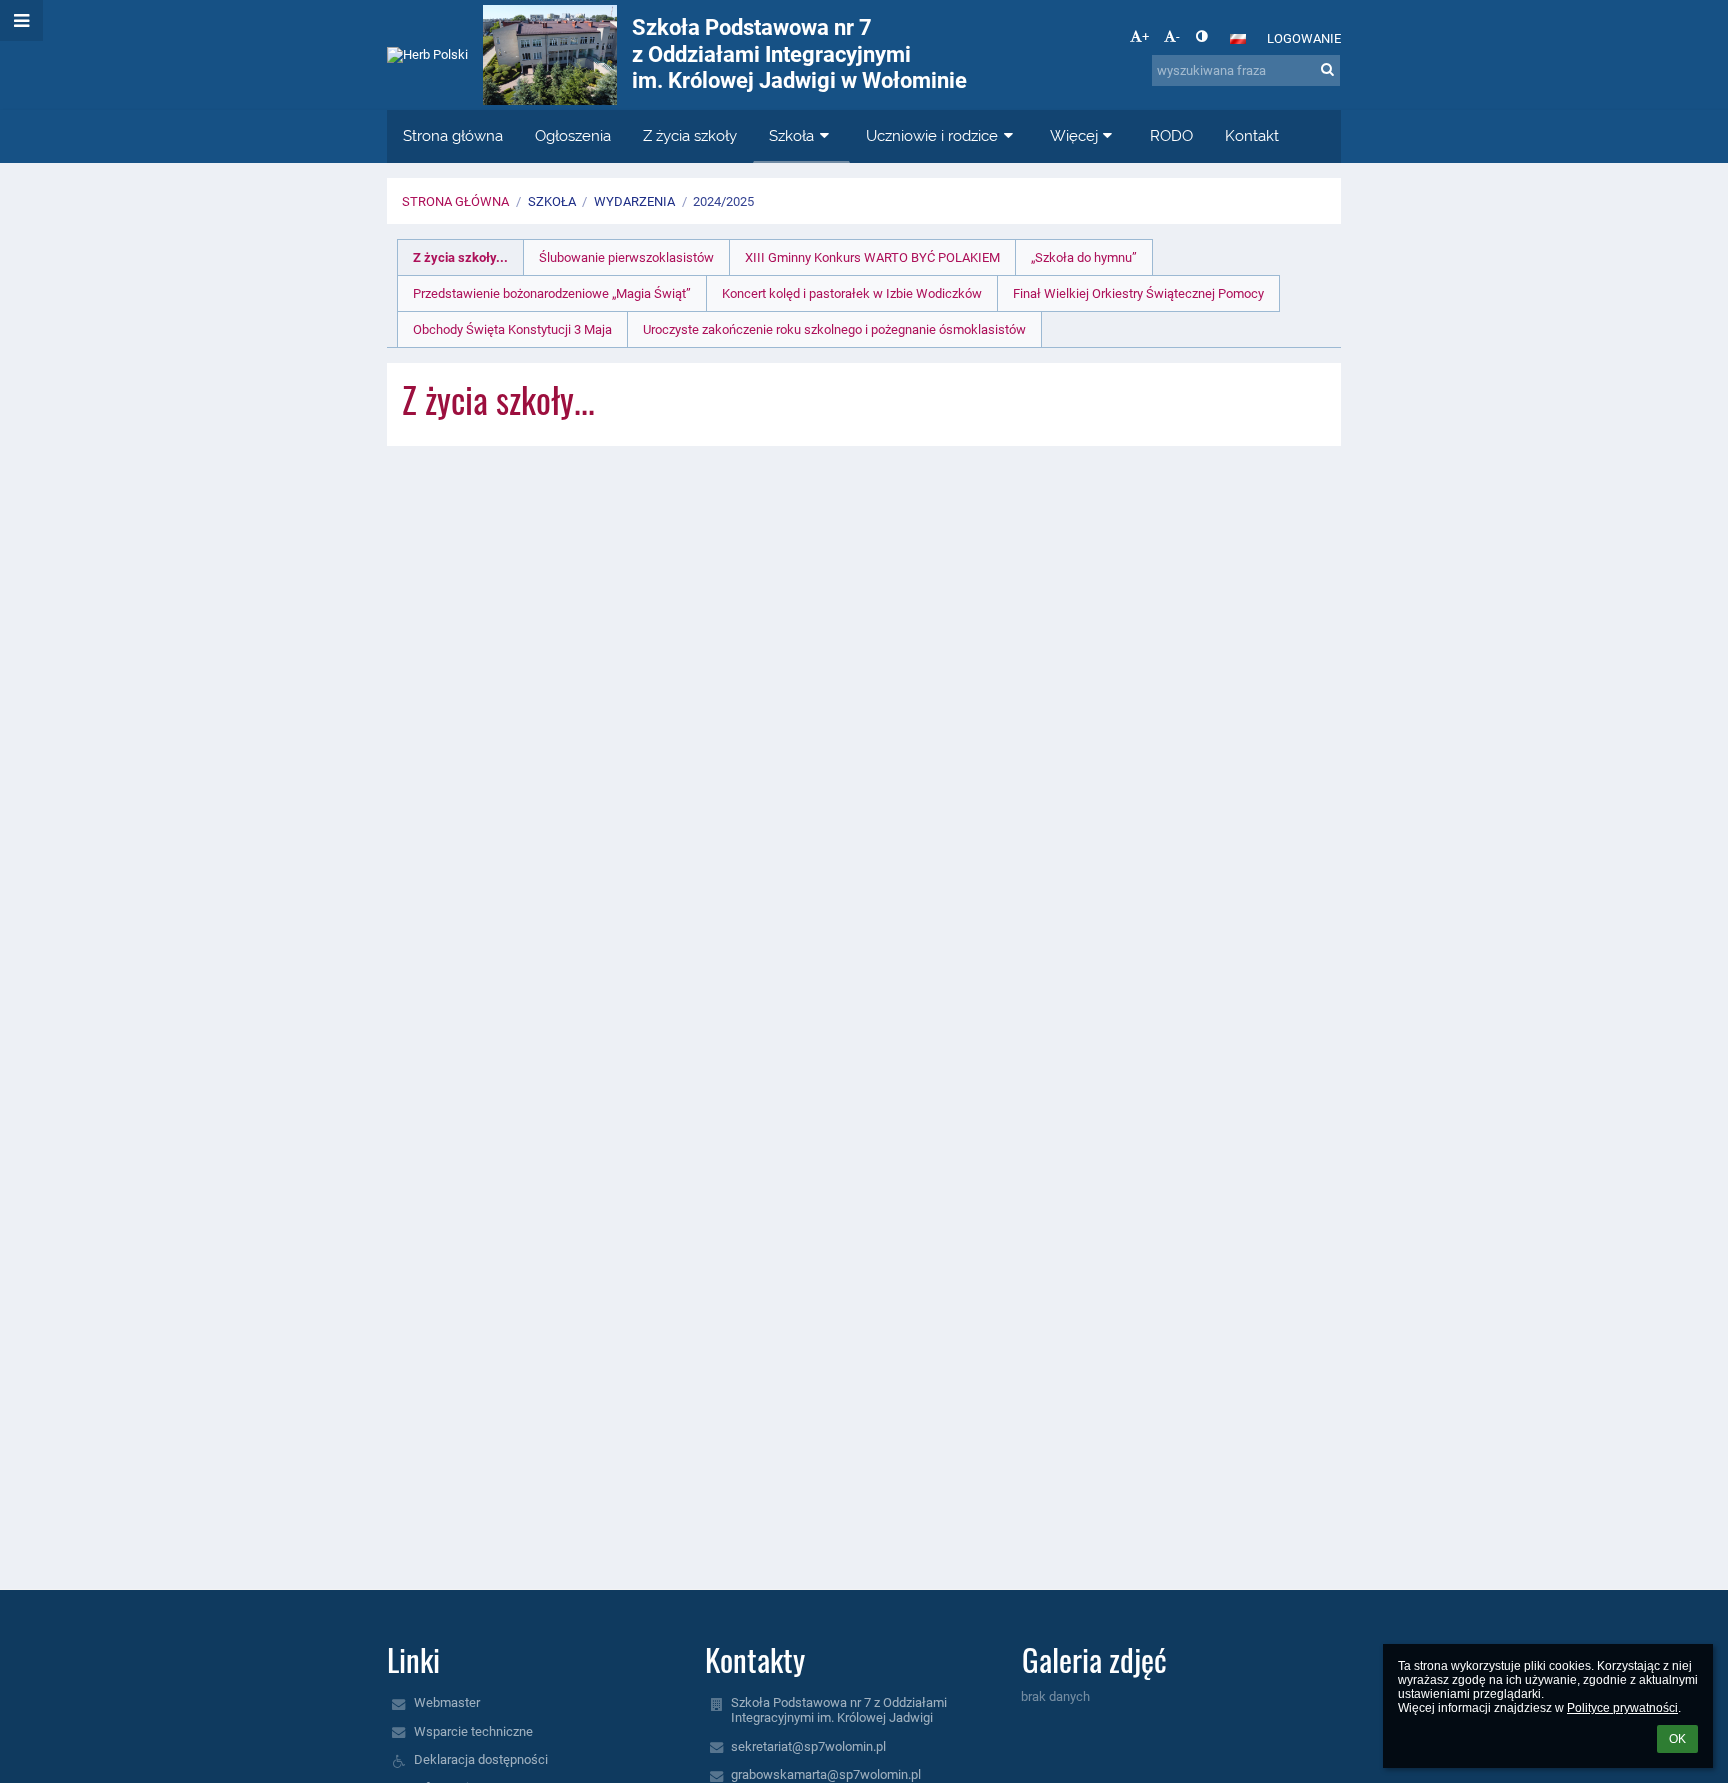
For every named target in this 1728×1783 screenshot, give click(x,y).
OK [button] (1677, 1739)
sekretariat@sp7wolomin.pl (808, 1746)
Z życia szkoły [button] (690, 136)
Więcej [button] (1074, 136)
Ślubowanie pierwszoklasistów (626, 257)
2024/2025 (723, 201)
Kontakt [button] (1252, 136)
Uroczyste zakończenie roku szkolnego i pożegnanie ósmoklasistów (834, 329)
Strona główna (455, 201)
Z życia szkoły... (460, 257)
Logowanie (1304, 38)
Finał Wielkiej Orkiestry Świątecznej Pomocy (1138, 293)
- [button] (1178, 36)
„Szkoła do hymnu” (1084, 257)
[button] (1201, 36)
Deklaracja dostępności (481, 1759)
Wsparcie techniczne (473, 1731)
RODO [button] (1171, 136)
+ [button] (1145, 36)
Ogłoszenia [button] (573, 136)
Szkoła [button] (791, 136)
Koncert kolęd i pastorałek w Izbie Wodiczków (852, 293)
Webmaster (447, 1702)
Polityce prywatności (1622, 1708)
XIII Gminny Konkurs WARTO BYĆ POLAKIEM (872, 257)
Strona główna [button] (453, 136)
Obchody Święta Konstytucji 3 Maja (512, 329)
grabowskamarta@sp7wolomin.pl (826, 1774)
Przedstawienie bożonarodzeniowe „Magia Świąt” (552, 293)
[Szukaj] (1327, 69)
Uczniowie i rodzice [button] (932, 136)
